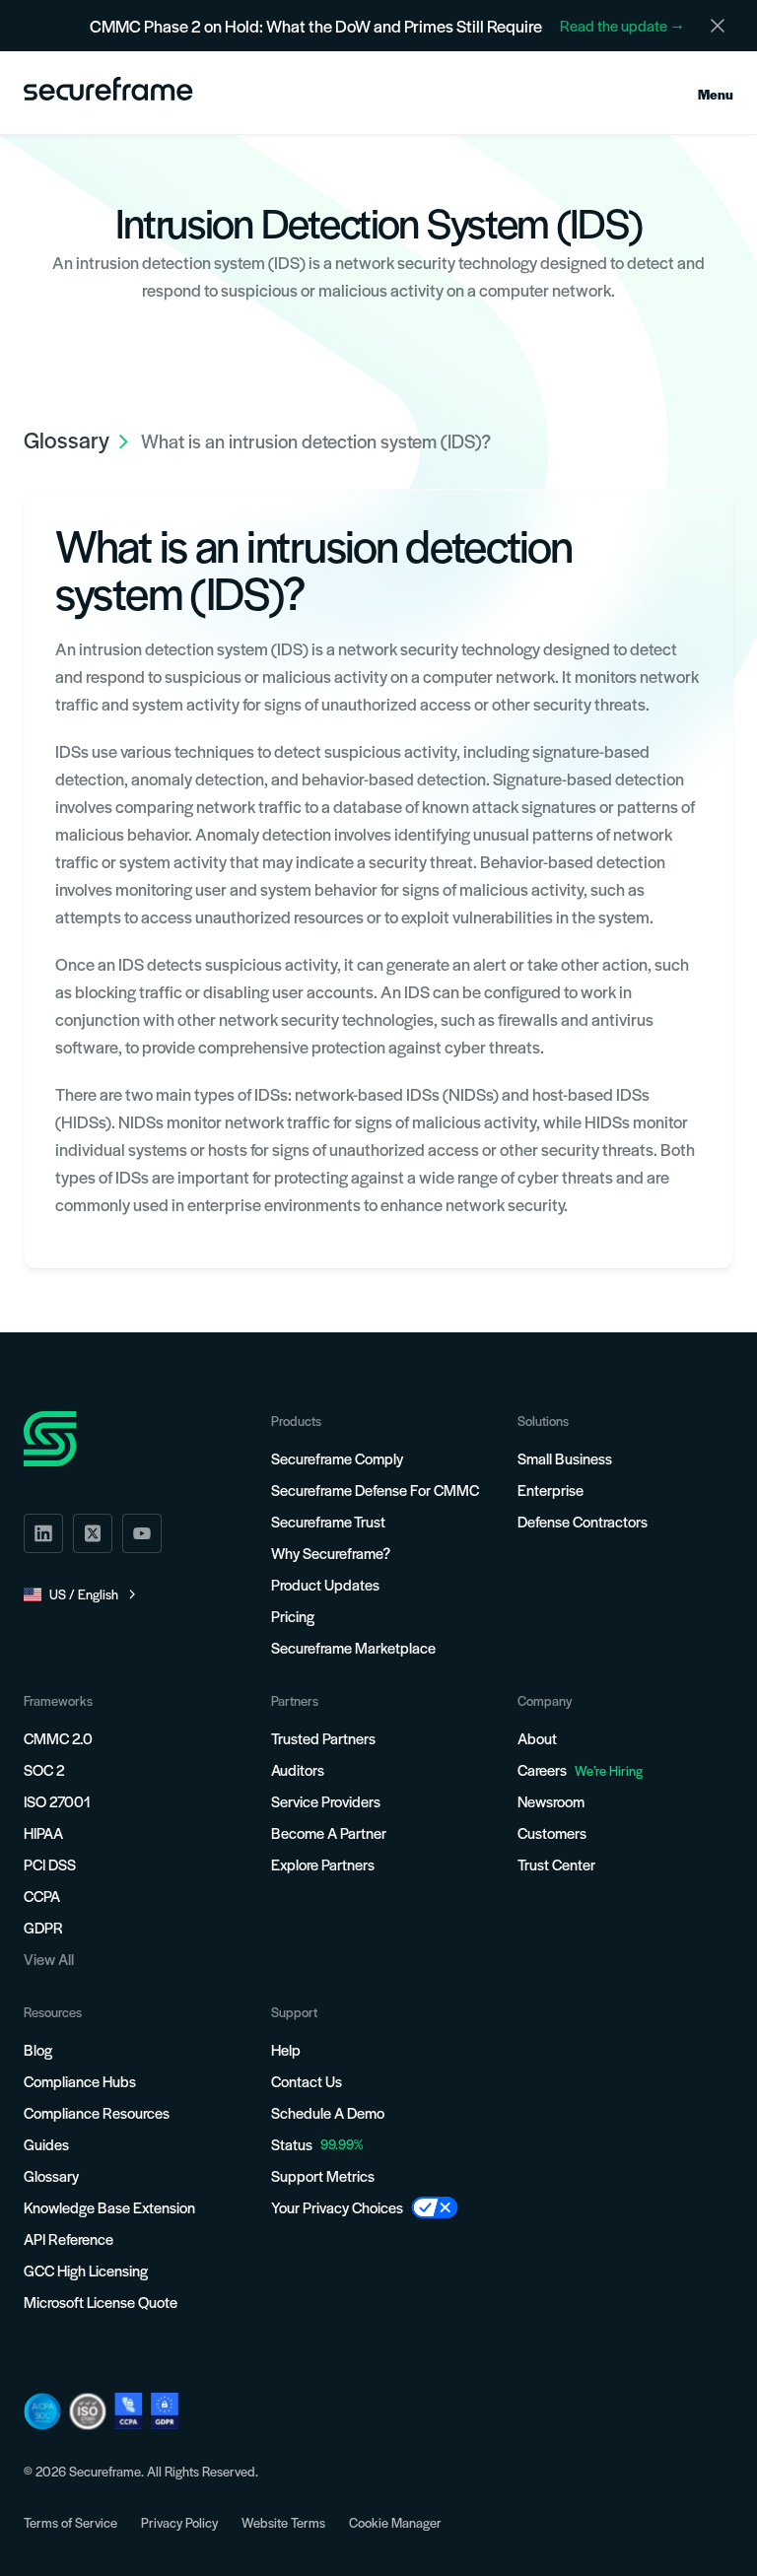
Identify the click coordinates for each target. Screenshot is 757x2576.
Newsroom (551, 1801)
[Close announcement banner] (718, 26)
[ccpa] (129, 2411)
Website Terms (283, 2522)
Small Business (565, 1458)
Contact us (307, 2081)
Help (286, 2049)
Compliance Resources (97, 2112)
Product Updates (325, 1584)
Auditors (298, 1769)
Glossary (51, 2175)
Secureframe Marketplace (353, 1647)
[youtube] (142, 1533)
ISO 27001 (57, 1801)
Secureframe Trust (328, 1521)
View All (49, 1959)
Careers (580, 1769)
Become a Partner (329, 1832)
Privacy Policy (179, 2522)
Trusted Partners (323, 1738)
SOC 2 (44, 1769)
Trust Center (556, 1864)
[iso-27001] (88, 2411)
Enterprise (551, 1490)
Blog (38, 2049)
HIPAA (43, 1832)
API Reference (69, 2238)
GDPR (43, 1927)
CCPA (42, 1896)
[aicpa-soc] (42, 2411)
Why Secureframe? (331, 1553)
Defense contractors (583, 1521)
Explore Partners (323, 1864)
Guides (46, 2144)
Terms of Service (70, 2522)
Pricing (293, 1616)
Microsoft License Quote (101, 2302)
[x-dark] (93, 1533)
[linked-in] (43, 1533)
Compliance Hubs (80, 2081)
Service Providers (326, 1801)
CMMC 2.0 (58, 1738)
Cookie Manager (395, 2522)
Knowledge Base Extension (109, 2207)
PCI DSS (50, 1864)
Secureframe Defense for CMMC (375, 1490)
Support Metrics (323, 2175)
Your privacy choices (337, 2207)
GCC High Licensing (86, 2270)
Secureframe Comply (337, 1458)
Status (292, 2144)
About (537, 1738)
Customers (552, 1832)
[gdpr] (165, 2411)
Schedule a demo (328, 2112)
